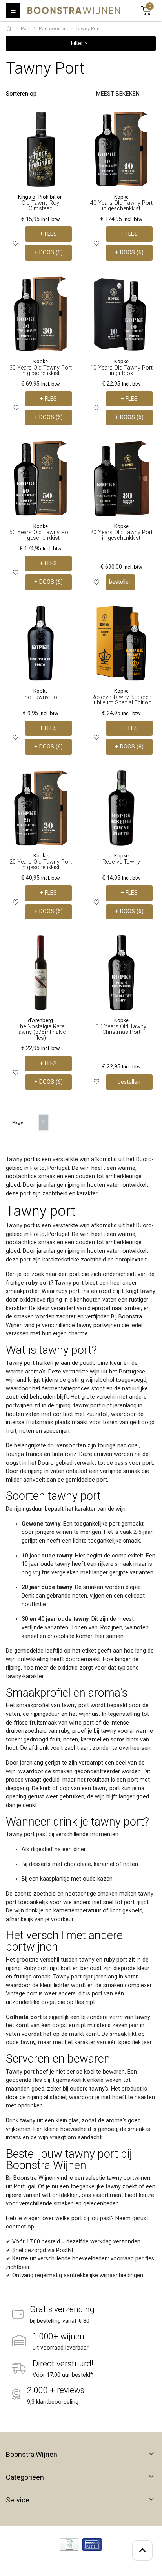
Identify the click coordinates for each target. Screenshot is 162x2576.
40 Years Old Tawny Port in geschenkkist (121, 206)
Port (25, 28)
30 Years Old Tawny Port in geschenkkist (41, 370)
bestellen (120, 582)
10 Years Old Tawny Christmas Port (121, 1029)
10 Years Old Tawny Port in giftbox (121, 370)
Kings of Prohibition (40, 197)
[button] (146, 11)
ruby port (38, 1283)
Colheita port (24, 2017)
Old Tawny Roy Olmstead (40, 206)
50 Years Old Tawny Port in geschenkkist (41, 535)
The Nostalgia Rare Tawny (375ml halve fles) (40, 1032)
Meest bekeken (118, 94)
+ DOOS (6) (48, 253)
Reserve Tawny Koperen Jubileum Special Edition (121, 700)
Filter (78, 43)
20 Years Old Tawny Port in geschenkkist (41, 865)
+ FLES (48, 234)
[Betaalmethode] (69, 2545)
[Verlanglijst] (16, 244)
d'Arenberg (40, 1020)
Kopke (121, 197)
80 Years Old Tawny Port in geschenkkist (121, 535)
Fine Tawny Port (41, 697)
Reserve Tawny (121, 862)
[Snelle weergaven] (66, 124)
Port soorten (53, 28)
